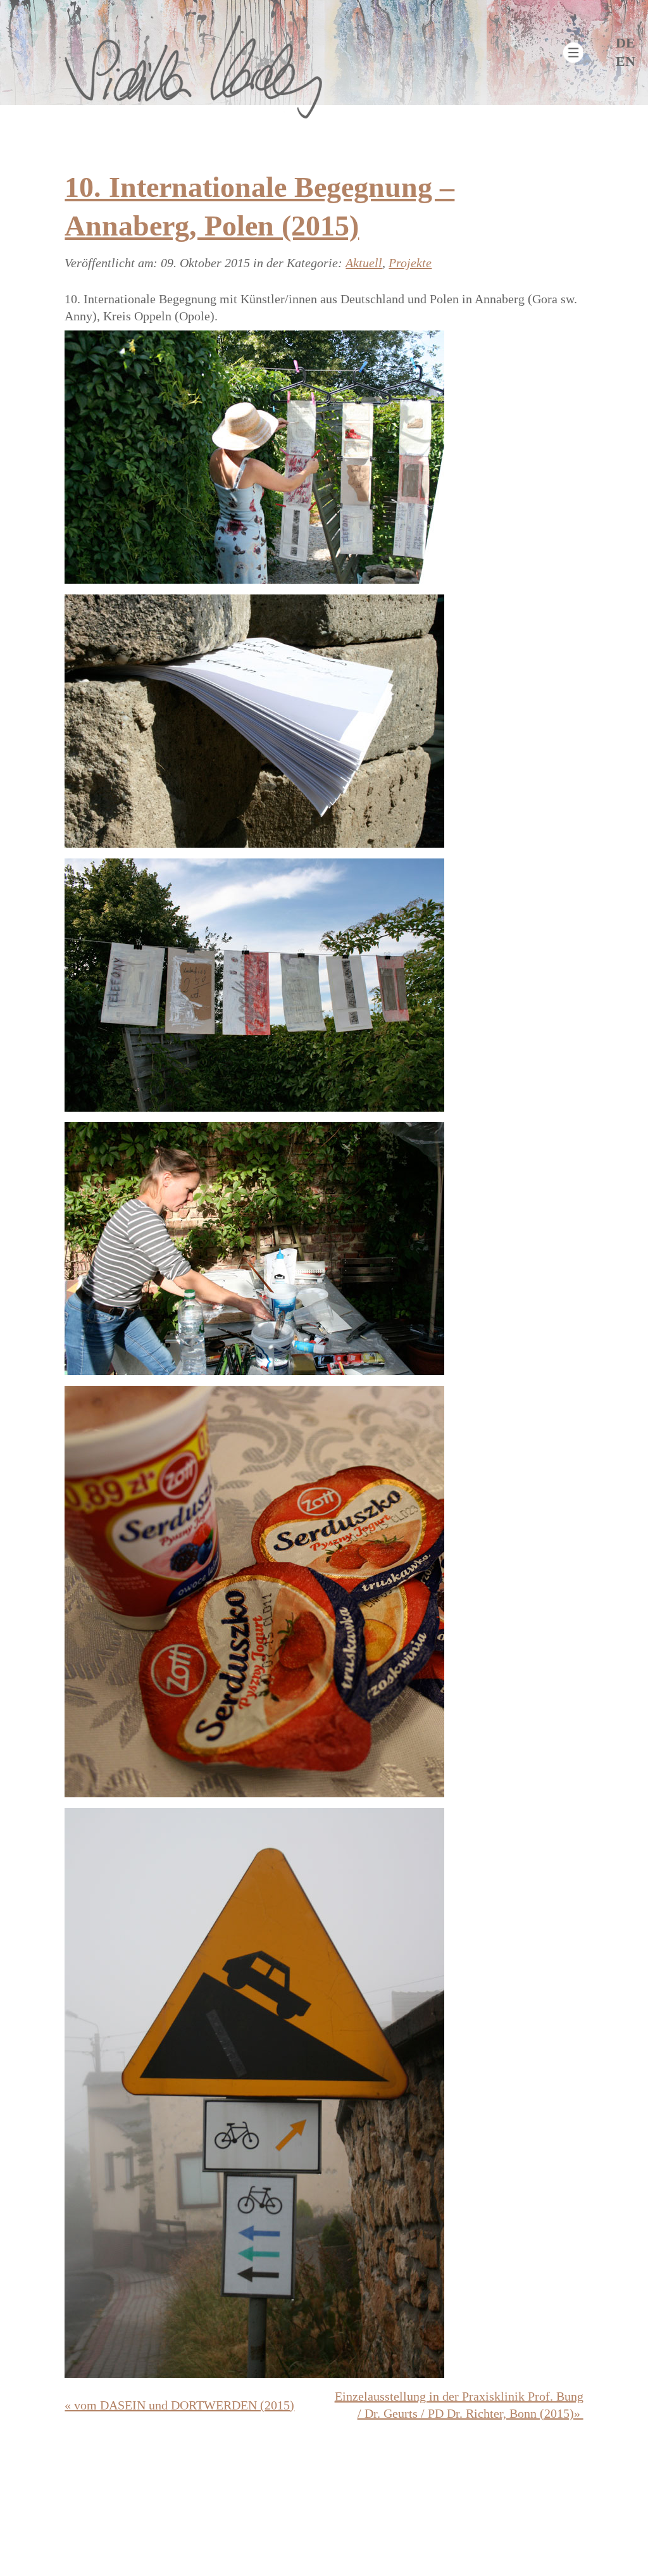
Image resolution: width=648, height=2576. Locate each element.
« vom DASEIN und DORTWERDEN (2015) (179, 2405)
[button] (573, 53)
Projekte (410, 263)
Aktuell (364, 263)
